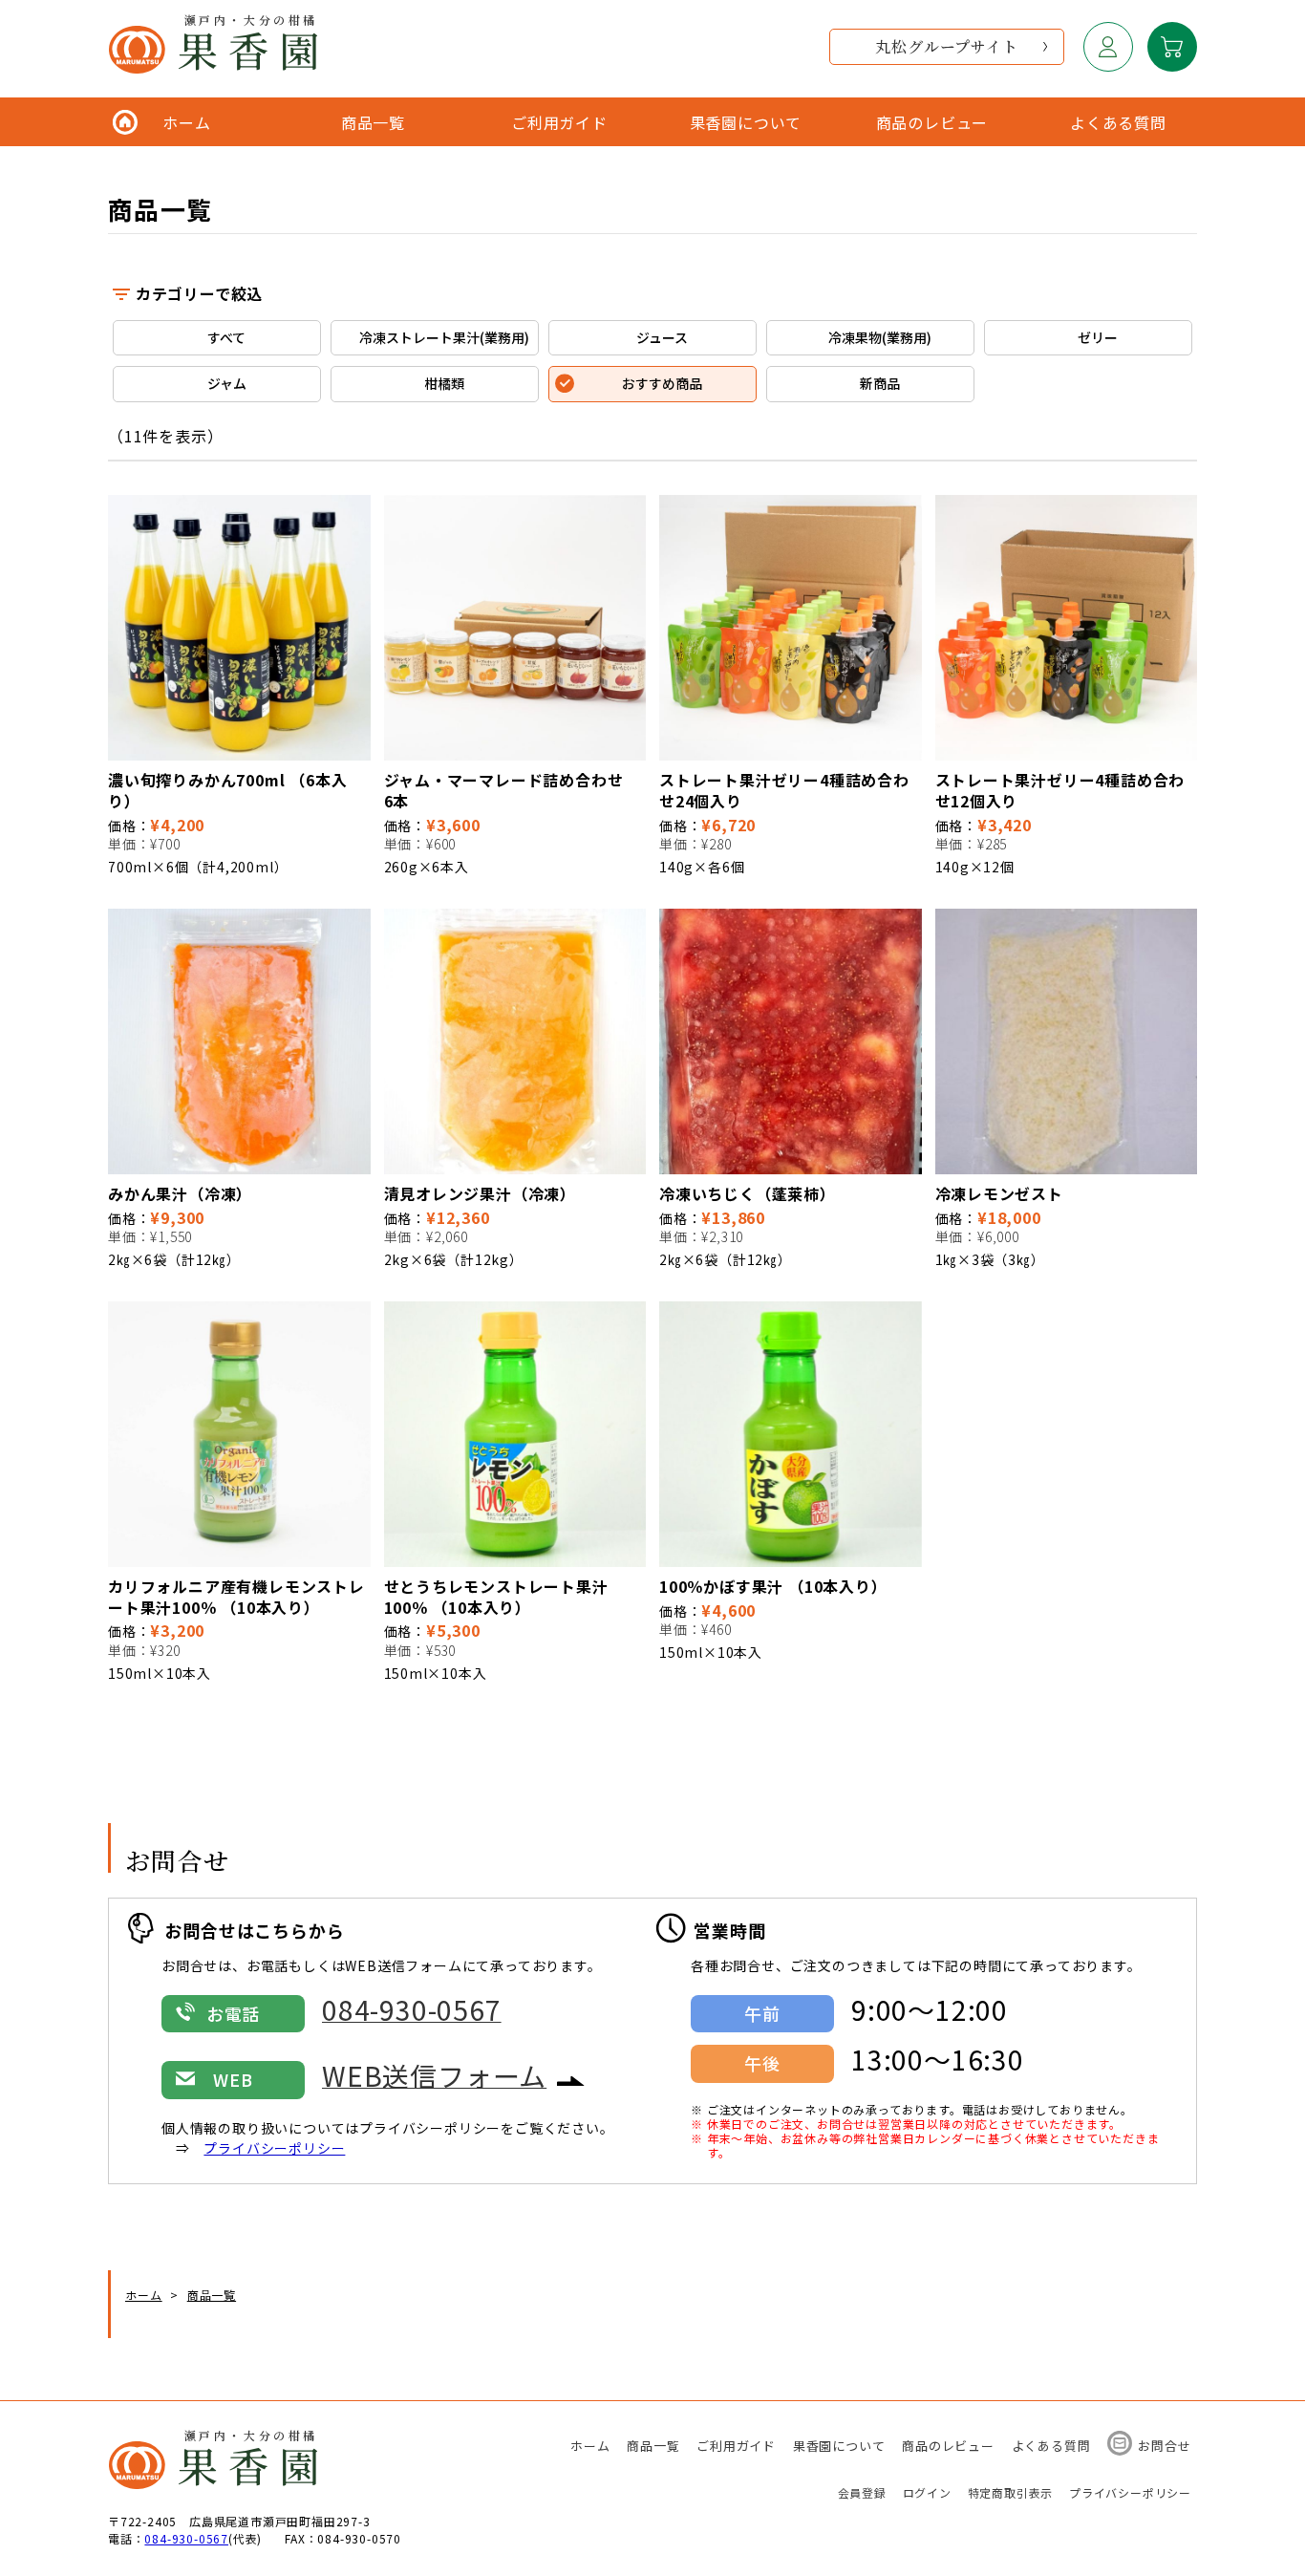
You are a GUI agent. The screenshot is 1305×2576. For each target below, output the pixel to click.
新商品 (880, 383)
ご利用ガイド (736, 2446)
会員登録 (862, 2492)
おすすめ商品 (662, 383)
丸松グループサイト (946, 46)
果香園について (839, 2446)
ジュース (662, 337)
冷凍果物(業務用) (880, 337)
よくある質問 (1051, 2446)
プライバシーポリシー (274, 2148)
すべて (226, 337)
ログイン (927, 2492)
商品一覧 (653, 2446)
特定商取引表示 (1011, 2492)
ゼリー (1098, 337)
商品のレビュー (948, 2446)
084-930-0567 (186, 2538)
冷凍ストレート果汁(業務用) (444, 337)
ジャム (227, 383)
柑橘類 (444, 383)
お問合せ (1164, 2446)
